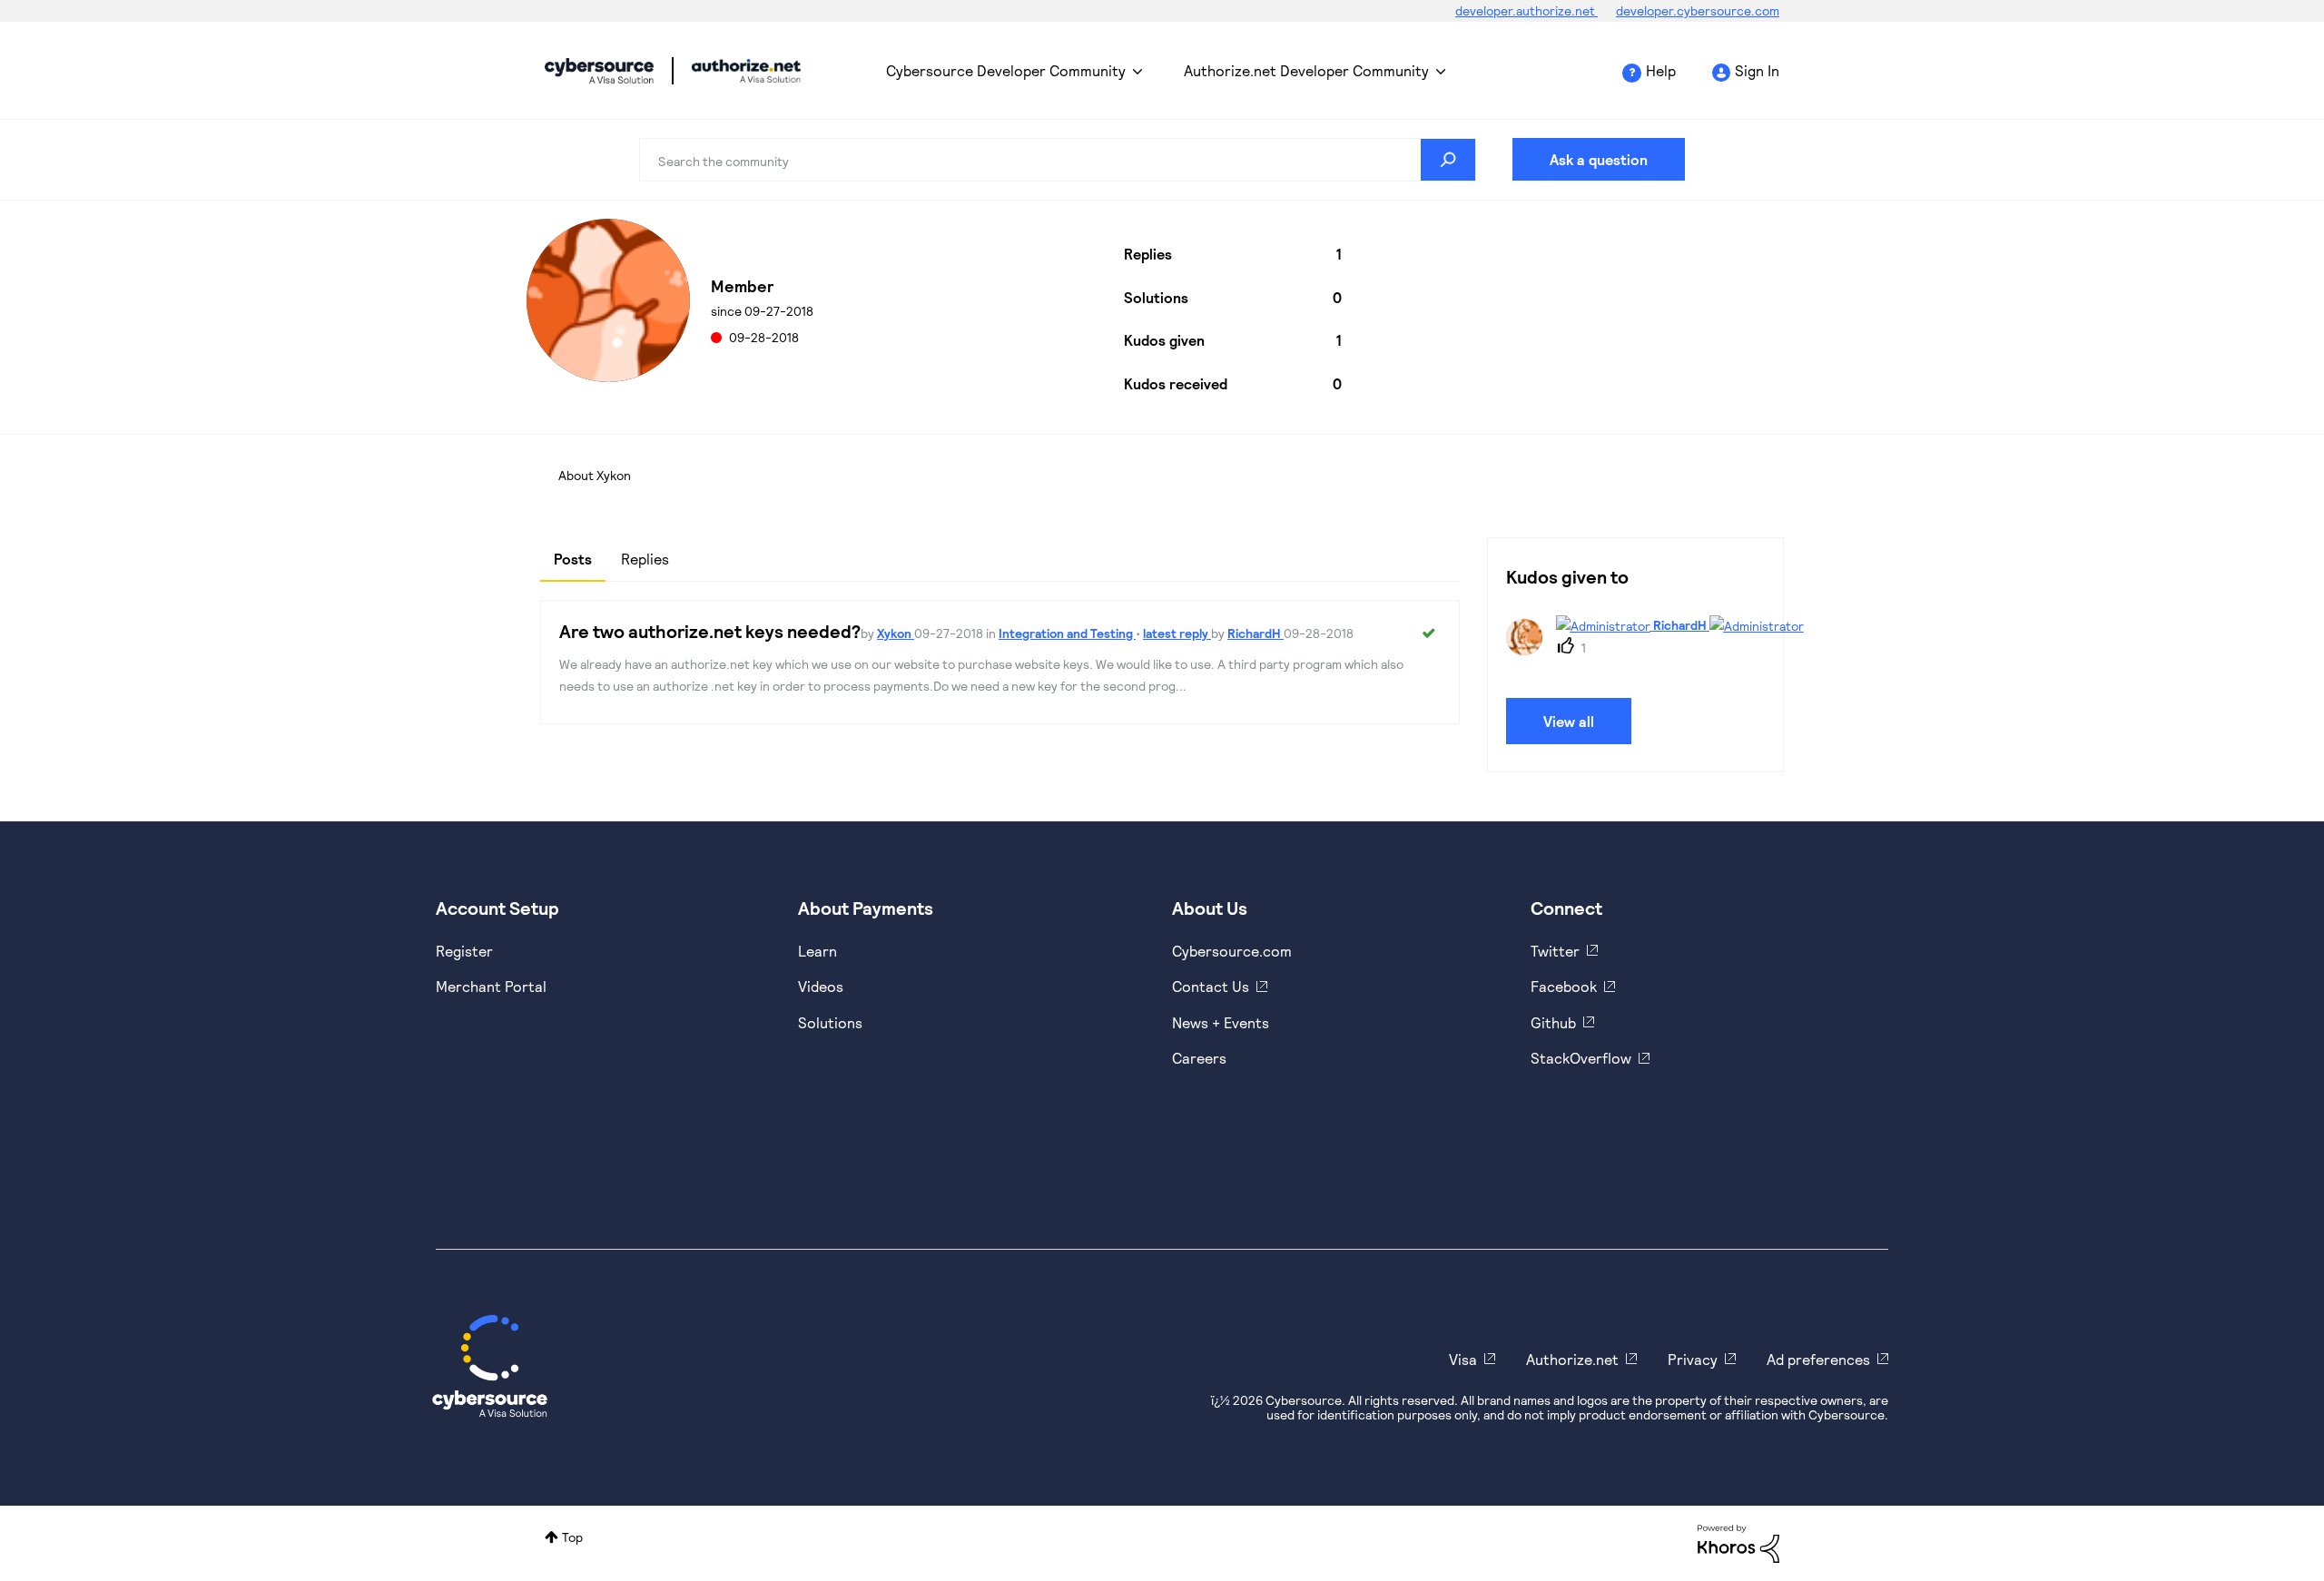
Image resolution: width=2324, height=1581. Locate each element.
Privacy (1693, 1359)
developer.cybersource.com (1698, 10)
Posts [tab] (573, 559)
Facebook (1564, 986)
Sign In (1757, 70)
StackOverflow (1581, 1058)
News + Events (1221, 1022)
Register (464, 951)
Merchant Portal (491, 986)
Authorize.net (1572, 1359)
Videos (821, 986)
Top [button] (572, 1537)
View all (1569, 721)
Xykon (896, 633)
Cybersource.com (1232, 951)
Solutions (830, 1022)
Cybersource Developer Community (599, 71)
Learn (817, 951)
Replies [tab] (645, 559)
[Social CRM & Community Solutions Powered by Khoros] (1738, 1542)
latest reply (1177, 633)
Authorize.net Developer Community (1306, 70)
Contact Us (1211, 986)
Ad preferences (1818, 1359)
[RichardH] (1647, 649)
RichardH (1256, 633)
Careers (1199, 1058)
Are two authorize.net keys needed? (710, 631)
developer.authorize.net (1526, 10)
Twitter (1555, 951)
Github (1553, 1022)
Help (1661, 70)
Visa (1463, 1359)
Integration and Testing (1067, 633)
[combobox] (1058, 160)
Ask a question (1599, 159)
